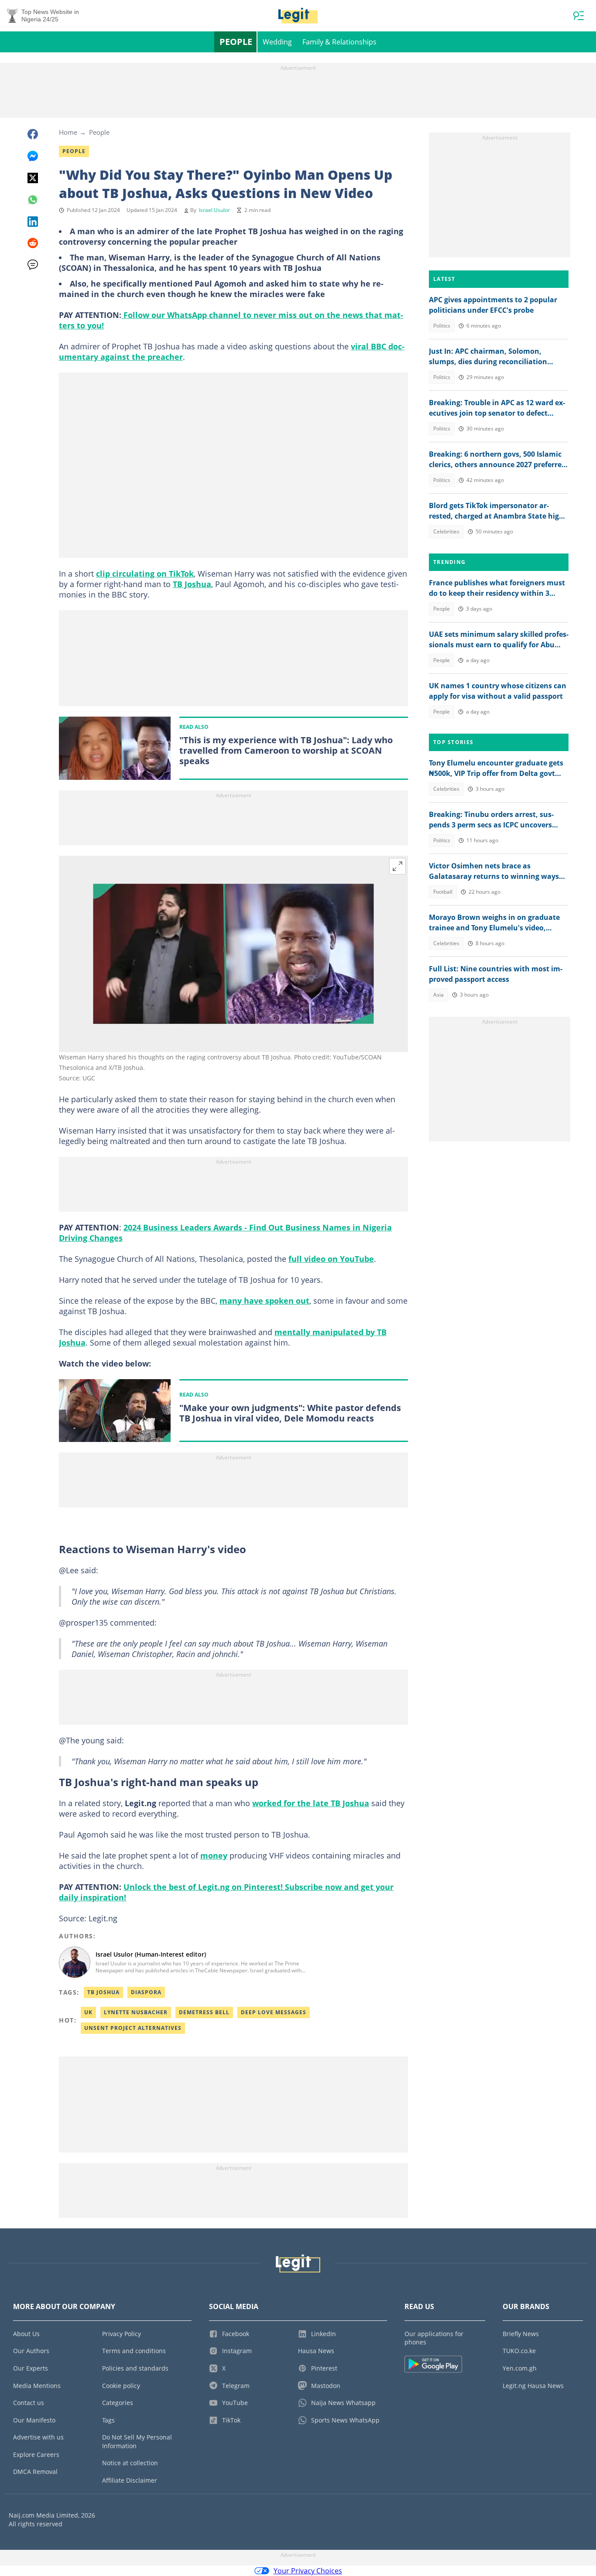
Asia (438, 995)
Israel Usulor (214, 210)
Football (443, 892)
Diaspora (146, 1992)
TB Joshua (192, 584)
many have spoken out (264, 1301)
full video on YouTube (331, 1259)
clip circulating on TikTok (145, 574)
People (236, 42)
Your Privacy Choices (308, 2571)
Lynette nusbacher (136, 2012)
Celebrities (446, 531)
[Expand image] (397, 866)
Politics (442, 326)
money (214, 1855)
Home (68, 132)
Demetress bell (204, 2012)
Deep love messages (274, 2012)
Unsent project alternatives (133, 2028)
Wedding (277, 42)
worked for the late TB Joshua (311, 1803)
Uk (88, 2012)
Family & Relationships (339, 42)
